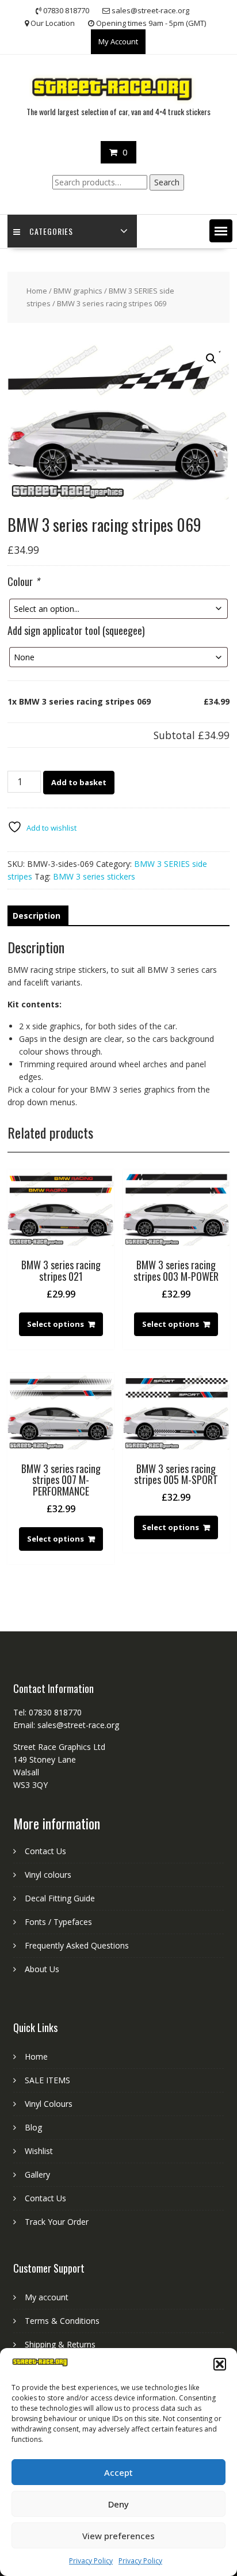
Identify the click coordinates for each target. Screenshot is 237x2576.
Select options (56, 1324)
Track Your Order (57, 2222)
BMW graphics (78, 291)
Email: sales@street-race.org (66, 1725)
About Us (42, 1969)
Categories (51, 231)
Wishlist (39, 2151)
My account (47, 2297)
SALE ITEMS (47, 2080)
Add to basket (79, 782)
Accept (118, 2472)
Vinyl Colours (49, 2104)
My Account (118, 41)
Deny (118, 2504)
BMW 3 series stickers (94, 876)
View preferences (118, 2536)
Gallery (37, 2174)
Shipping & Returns (60, 2344)
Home (37, 291)
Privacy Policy (91, 2561)
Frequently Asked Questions (77, 1945)
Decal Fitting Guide (60, 1898)
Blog (33, 2127)
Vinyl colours (48, 1875)
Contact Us (45, 1851)
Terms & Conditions (62, 2321)
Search (167, 182)
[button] (220, 2364)
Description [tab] (37, 916)
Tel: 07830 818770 (47, 1712)
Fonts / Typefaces (58, 1922)
